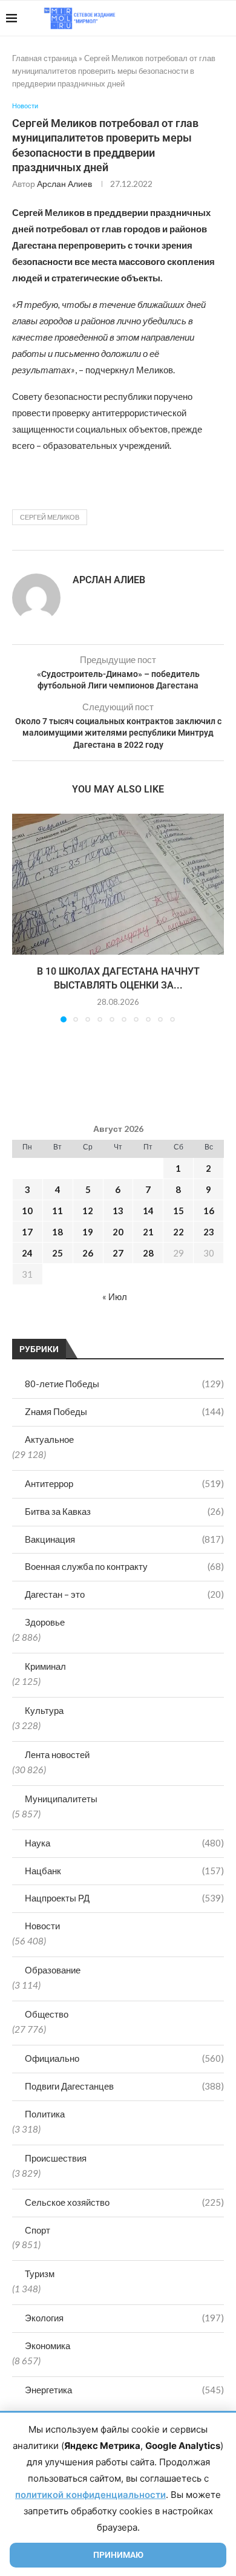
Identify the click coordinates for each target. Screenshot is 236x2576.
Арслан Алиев (64, 184)
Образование (53, 1970)
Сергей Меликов (50, 517)
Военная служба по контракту (124, 1566)
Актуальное (49, 1439)
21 (148, 1232)
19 (88, 1232)
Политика (45, 2114)
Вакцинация (124, 1539)
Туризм (40, 2274)
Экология (124, 2318)
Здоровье (45, 1622)
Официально (124, 2058)
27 (118, 1253)
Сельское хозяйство (124, 2202)
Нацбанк (124, 1871)
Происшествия (56, 2158)
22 (179, 1232)
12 (88, 1211)
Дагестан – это (124, 1594)
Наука (124, 1843)
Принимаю (118, 2555)
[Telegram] (193, 18)
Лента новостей (57, 1754)
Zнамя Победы (124, 1411)
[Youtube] (167, 18)
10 (27, 1211)
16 (209, 1211)
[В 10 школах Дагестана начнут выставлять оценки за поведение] (118, 884)
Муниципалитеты (61, 1799)
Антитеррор (124, 1483)
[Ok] (205, 18)
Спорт (38, 2230)
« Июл (115, 1296)
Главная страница (44, 58)
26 (88, 1253)
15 (179, 1211)
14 (148, 1211)
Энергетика (124, 2390)
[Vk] (180, 18)
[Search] (224, 18)
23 (209, 1232)
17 (27, 1232)
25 (57, 1253)
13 (118, 1211)
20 (118, 1232)
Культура (44, 1710)
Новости (42, 1926)
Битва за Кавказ (124, 1511)
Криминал (45, 1666)
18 (57, 1232)
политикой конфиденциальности (90, 2495)
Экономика (48, 2346)
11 (57, 1211)
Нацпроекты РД (124, 1898)
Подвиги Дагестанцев (124, 2086)
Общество (47, 2014)
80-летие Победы (124, 1384)
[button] (22, 918)
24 (27, 1253)
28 (148, 1253)
